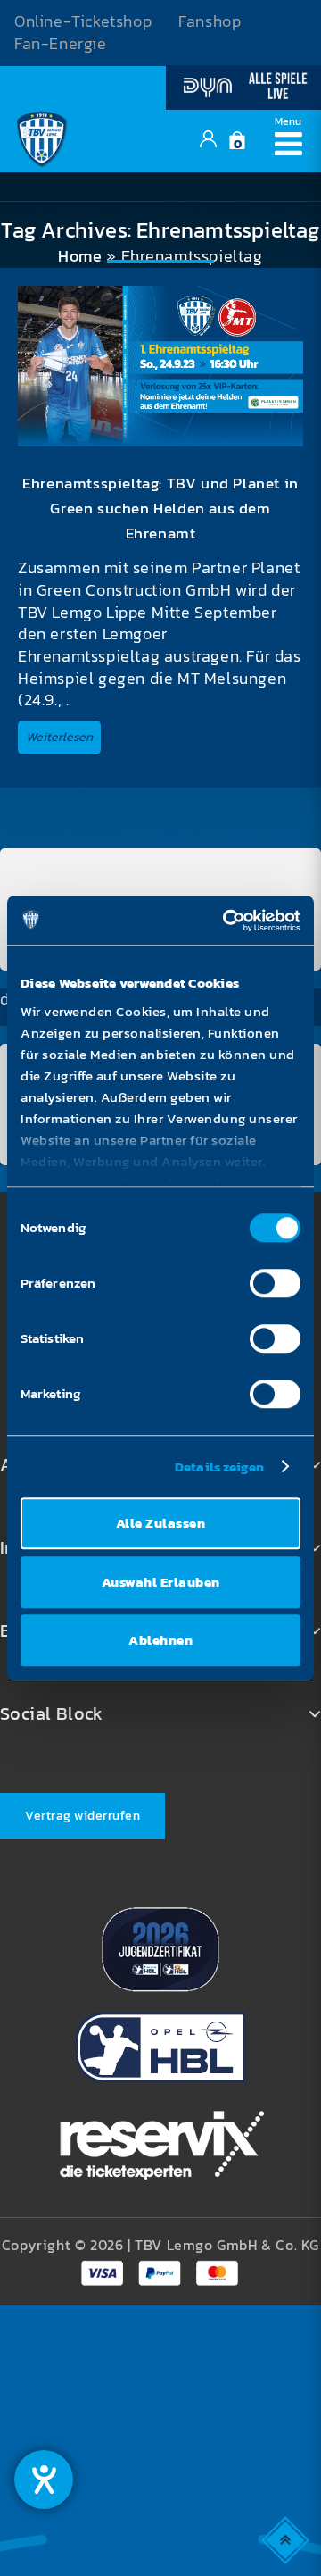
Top (287, 2539)
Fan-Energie (61, 44)
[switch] (275, 1283)
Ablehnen (160, 1640)
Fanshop (210, 21)
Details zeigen (219, 1467)
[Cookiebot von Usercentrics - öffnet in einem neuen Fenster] (226, 921)
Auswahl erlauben (161, 1582)
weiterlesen (59, 737)
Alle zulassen (161, 1523)
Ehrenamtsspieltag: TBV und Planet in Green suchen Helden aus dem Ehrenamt (160, 508)
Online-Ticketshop (83, 21)
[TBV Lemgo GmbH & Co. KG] (42, 138)
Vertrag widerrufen (82, 1816)
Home (80, 256)
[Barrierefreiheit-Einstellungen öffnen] (44, 2480)
